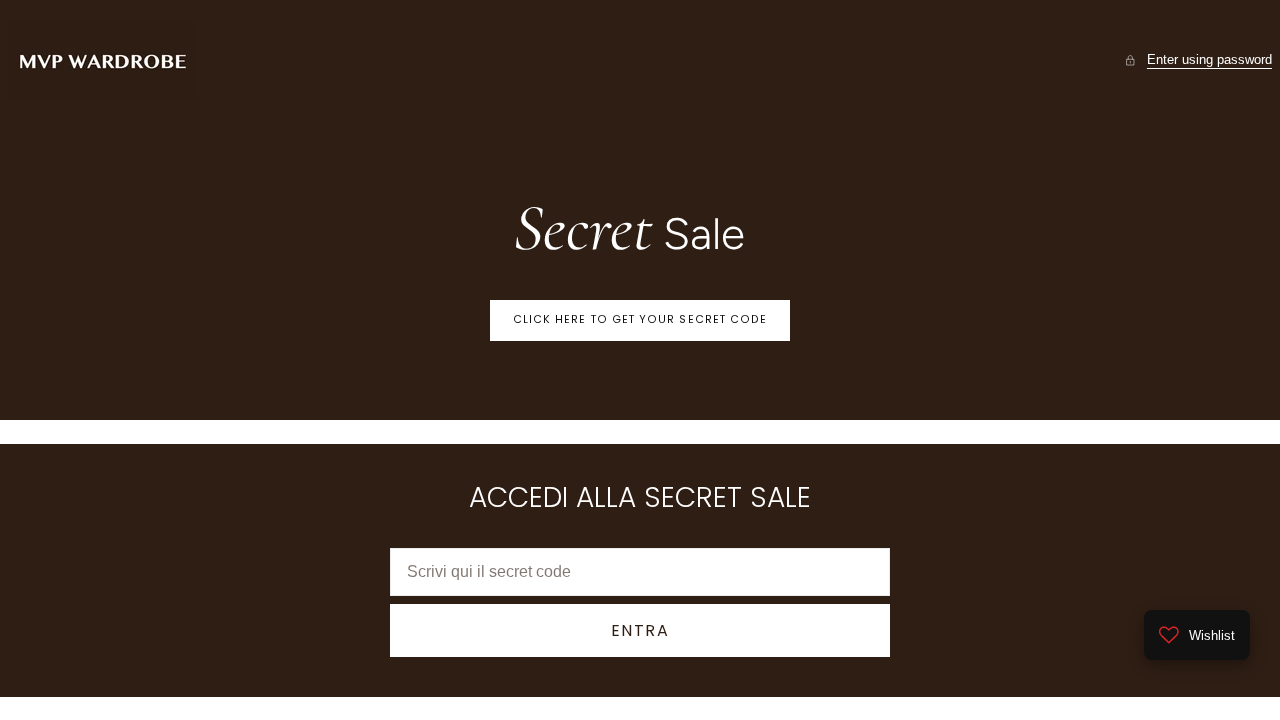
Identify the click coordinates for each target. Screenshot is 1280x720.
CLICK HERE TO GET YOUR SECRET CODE (640, 319)
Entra (640, 630)
